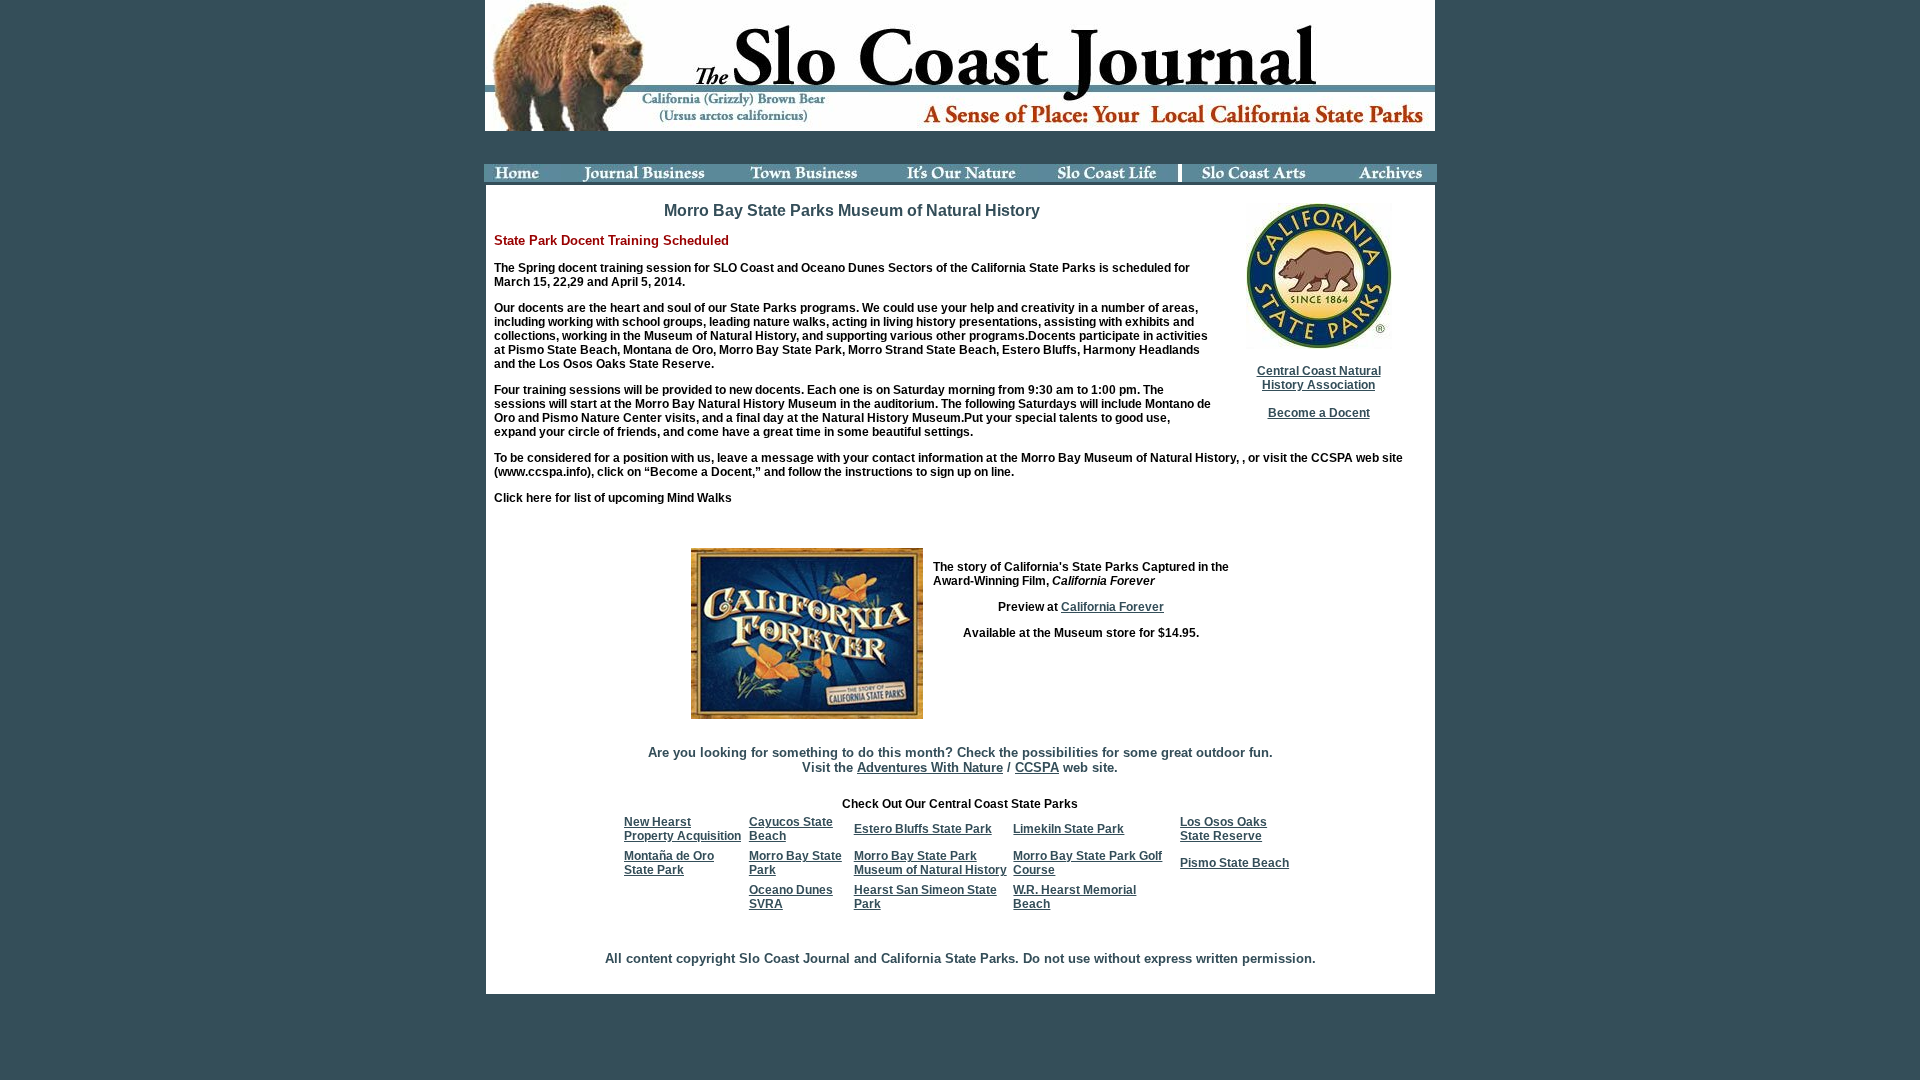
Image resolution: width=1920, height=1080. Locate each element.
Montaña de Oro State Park (669, 863)
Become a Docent (1319, 413)
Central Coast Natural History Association (1319, 378)
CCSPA (1037, 767)
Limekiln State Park (1068, 829)
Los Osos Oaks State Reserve (1223, 829)
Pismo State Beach (1234, 863)
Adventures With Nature (930, 767)
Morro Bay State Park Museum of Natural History (930, 863)
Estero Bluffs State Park (923, 829)
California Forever (1112, 607)
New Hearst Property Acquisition (682, 829)
